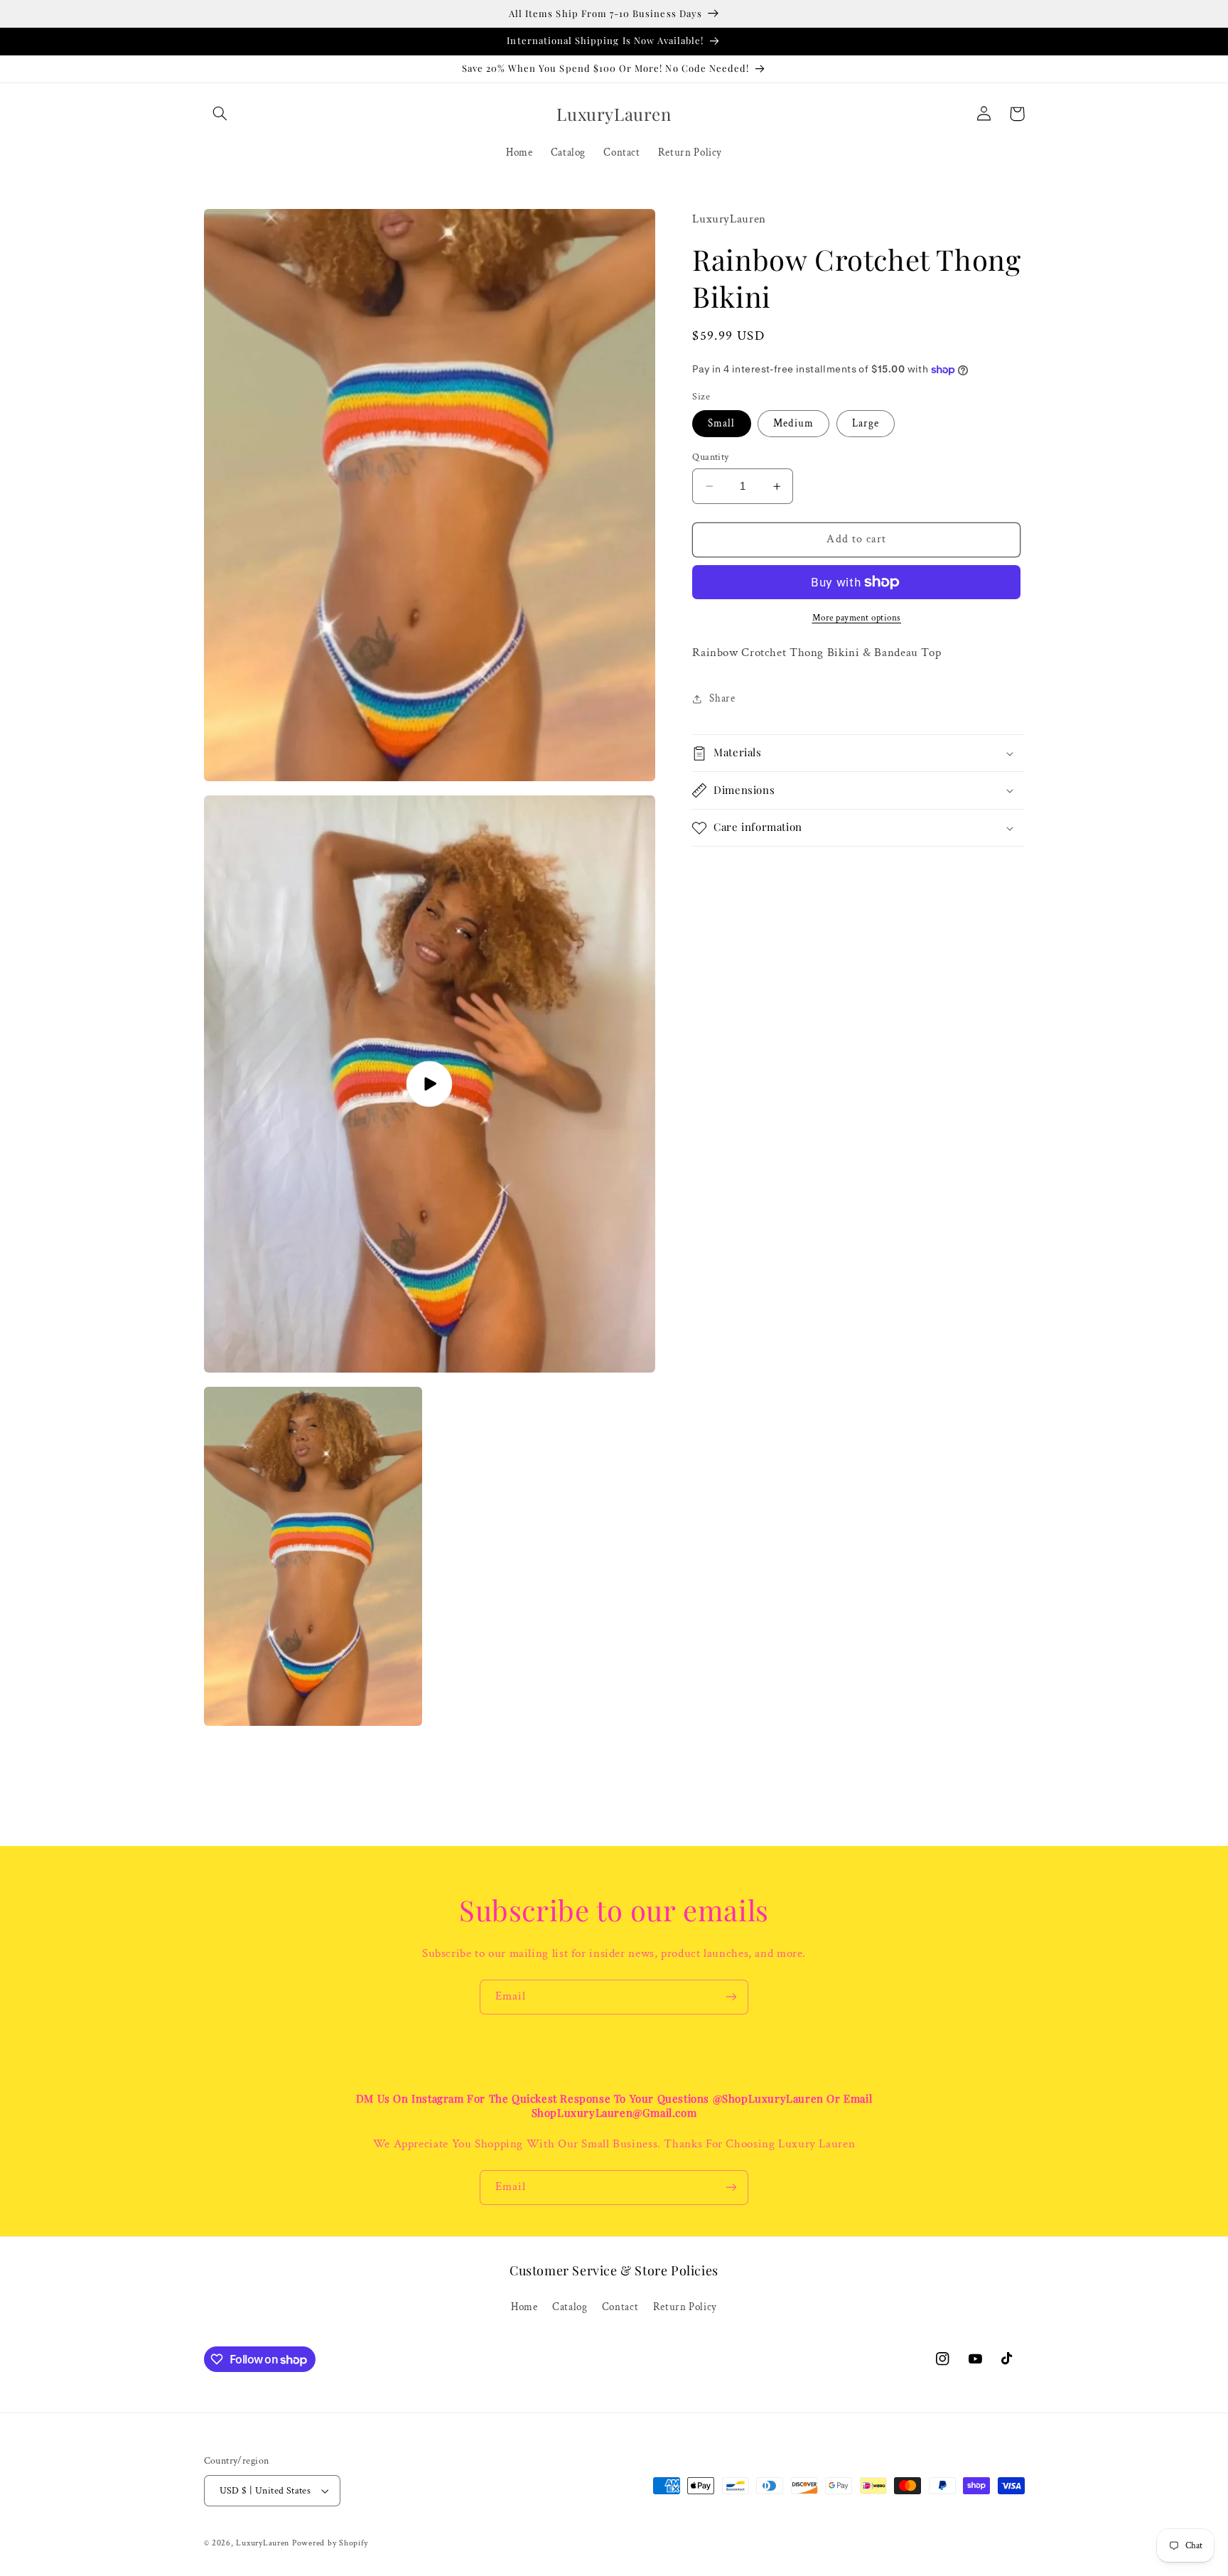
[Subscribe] (731, 1997)
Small (721, 423)
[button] (220, 114)
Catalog (570, 2307)
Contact (620, 2307)
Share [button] (722, 699)
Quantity (710, 457)
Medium (793, 423)
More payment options (857, 618)
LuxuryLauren (263, 2543)
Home (524, 2307)
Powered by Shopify (330, 2543)
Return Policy (685, 2307)
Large (866, 423)
